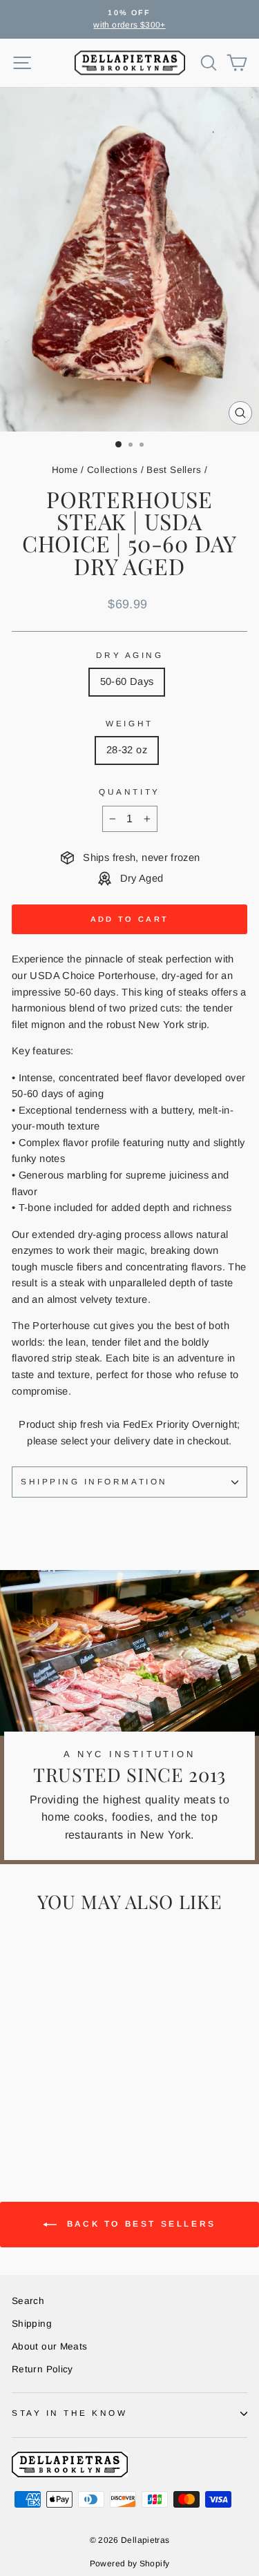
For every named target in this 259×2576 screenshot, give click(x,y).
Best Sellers (174, 470)
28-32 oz (127, 750)
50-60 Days (127, 681)
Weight (129, 723)
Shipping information (94, 1481)
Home (65, 470)
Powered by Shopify (130, 2564)
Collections (112, 470)
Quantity (129, 792)
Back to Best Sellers (139, 2225)
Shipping (32, 2324)
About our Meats (50, 2346)
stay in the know (70, 2413)
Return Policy (42, 2369)
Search (28, 2301)
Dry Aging (130, 655)
